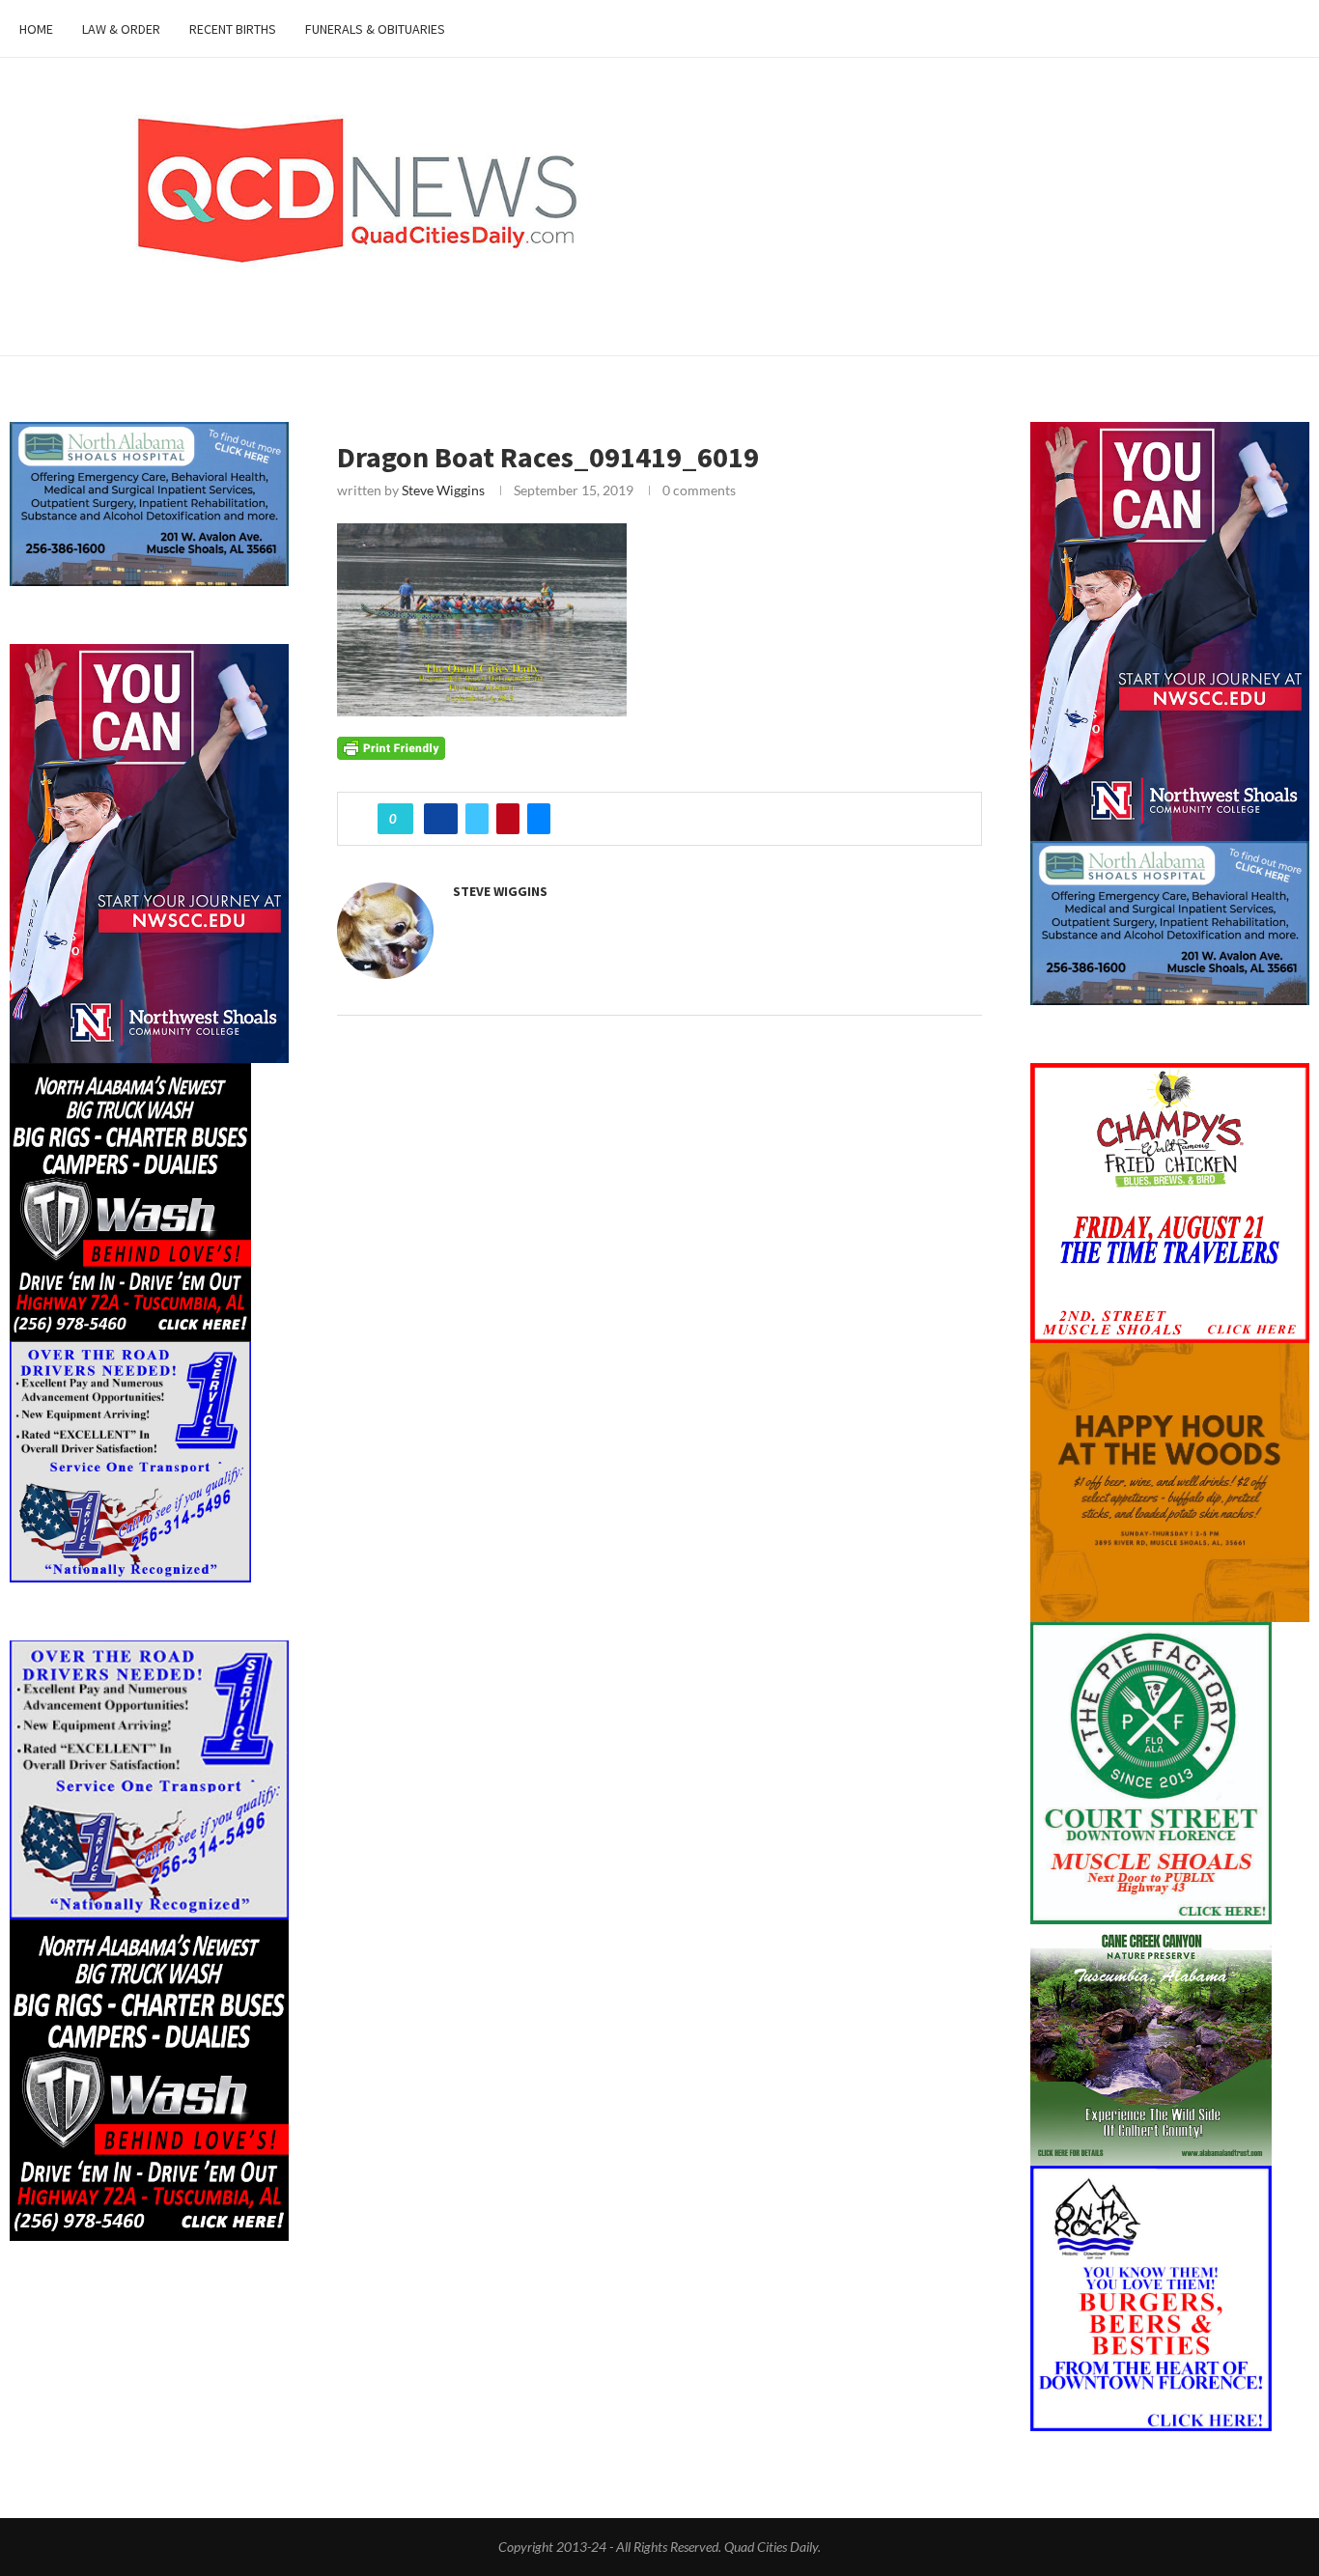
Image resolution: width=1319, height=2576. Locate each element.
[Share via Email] (539, 819)
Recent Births (233, 29)
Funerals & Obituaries (375, 29)
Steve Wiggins (443, 490)
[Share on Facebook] (441, 819)
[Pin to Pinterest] (508, 819)
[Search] (1290, 29)
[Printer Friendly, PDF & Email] (391, 746)
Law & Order (121, 29)
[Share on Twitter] (477, 819)
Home (36, 29)
